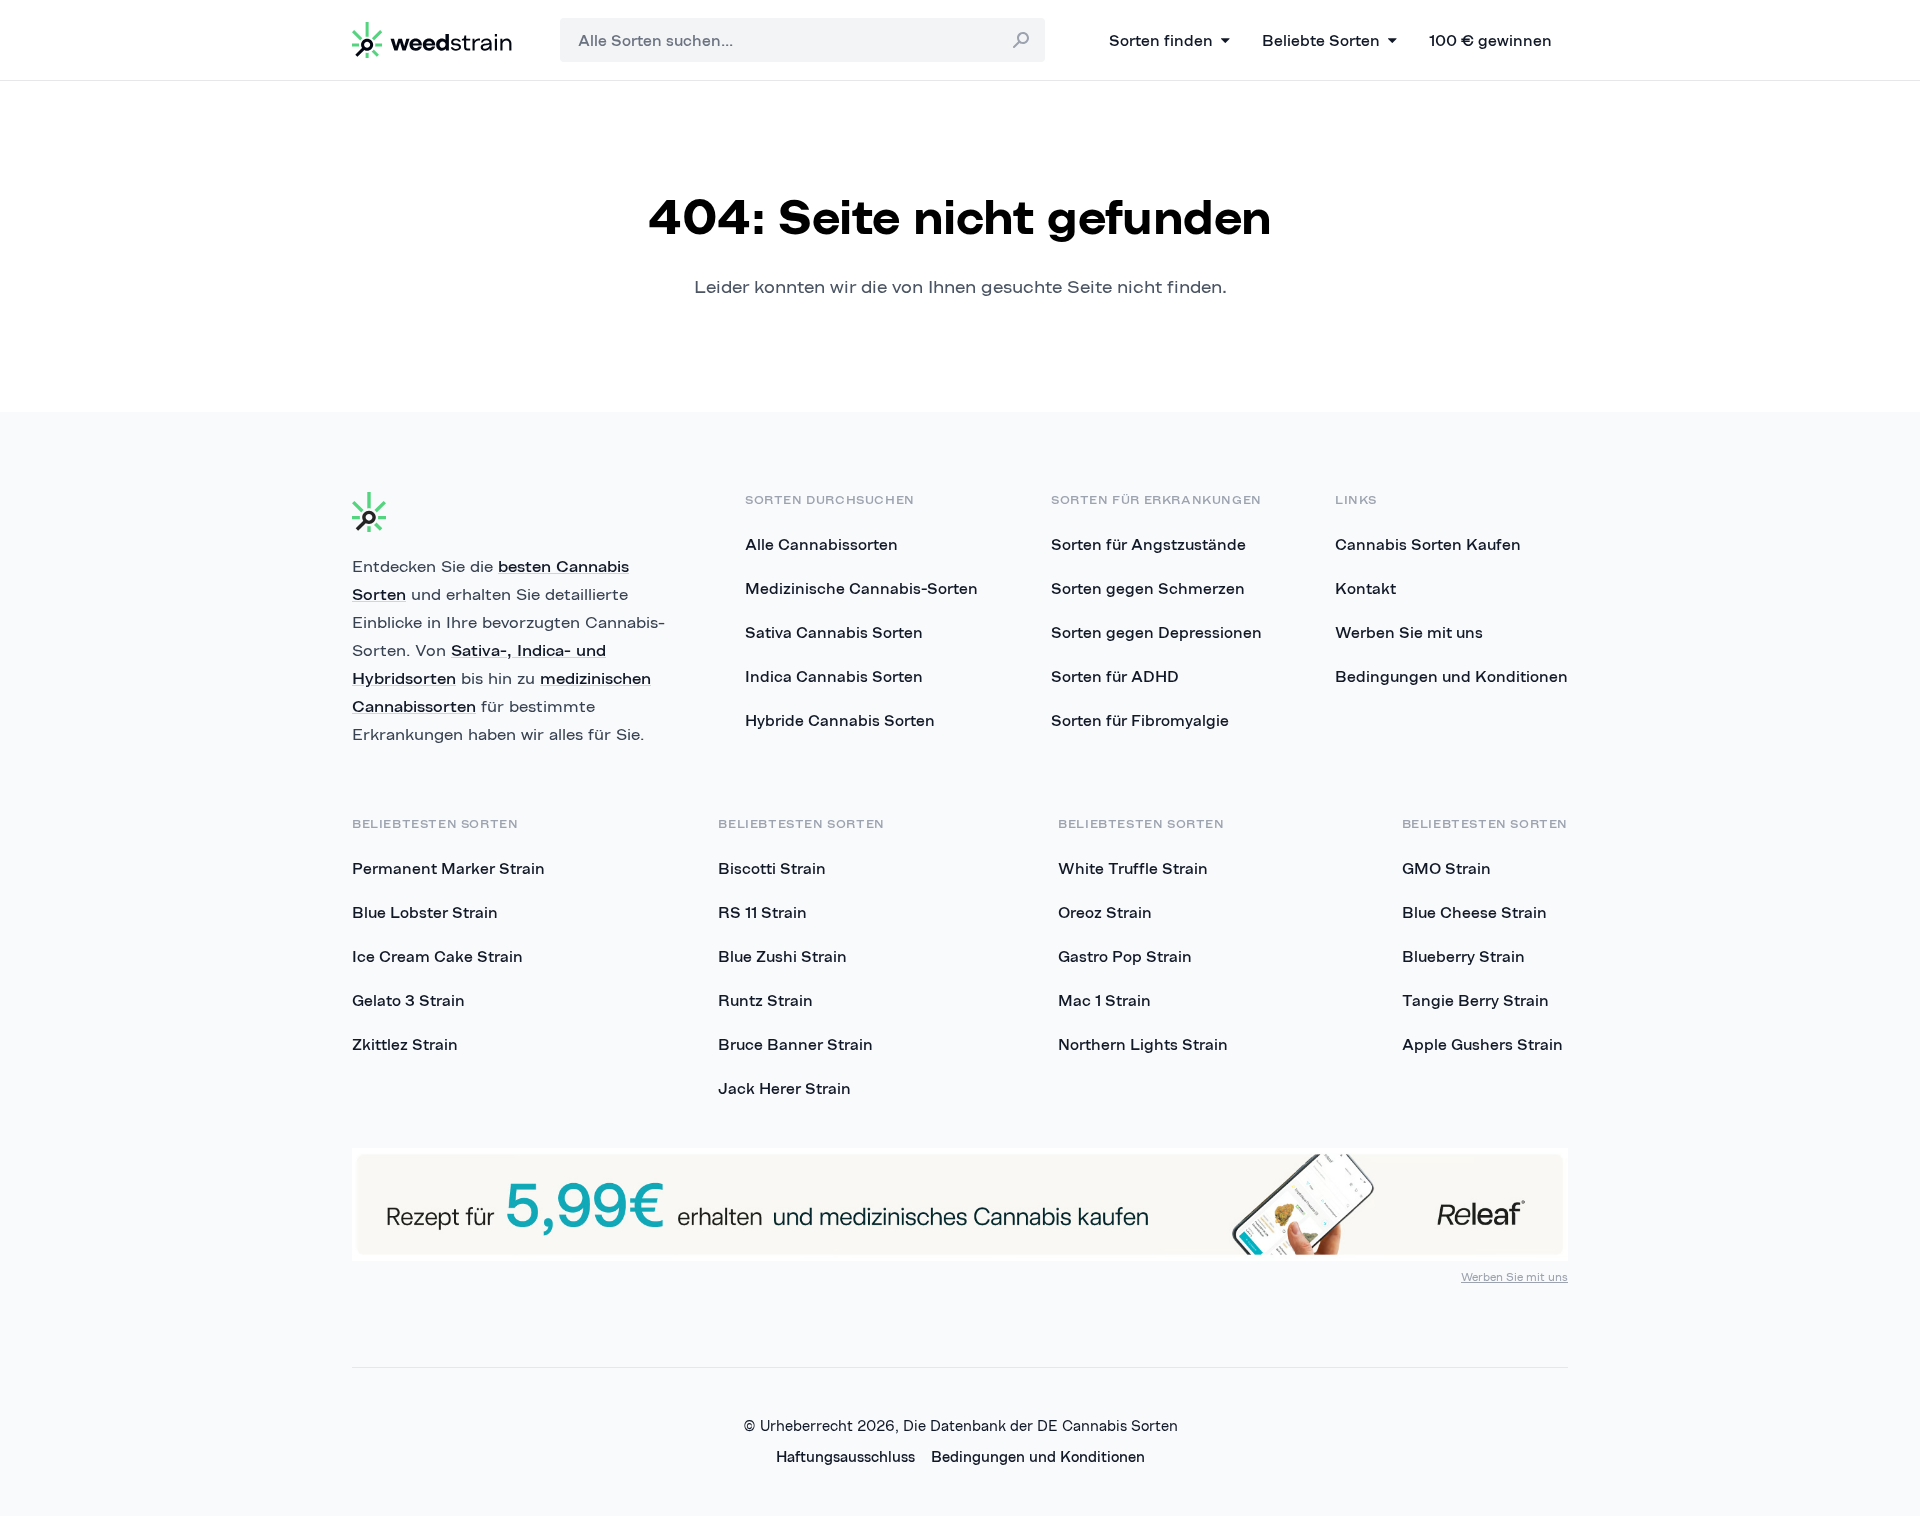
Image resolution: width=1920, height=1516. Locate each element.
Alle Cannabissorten (821, 544)
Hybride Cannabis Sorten (840, 720)
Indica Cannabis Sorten (834, 676)
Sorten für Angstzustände (1148, 544)
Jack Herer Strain (784, 1088)
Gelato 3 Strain (408, 1000)
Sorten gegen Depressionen (1156, 632)
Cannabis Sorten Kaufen (1428, 544)
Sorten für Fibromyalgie (1140, 720)
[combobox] (802, 40)
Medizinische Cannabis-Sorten (861, 588)
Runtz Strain (765, 1000)
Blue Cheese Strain (1474, 912)
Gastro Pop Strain (1125, 956)
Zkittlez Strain (405, 1044)
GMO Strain (1446, 868)
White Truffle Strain (1133, 868)
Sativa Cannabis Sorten (834, 632)
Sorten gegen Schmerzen (1148, 588)
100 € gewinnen (1490, 40)
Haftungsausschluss (845, 1456)
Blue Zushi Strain (782, 956)
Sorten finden (1161, 40)
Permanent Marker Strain (448, 868)
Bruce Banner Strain (795, 1044)
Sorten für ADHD (1115, 676)
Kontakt (1365, 588)
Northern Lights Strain (1143, 1044)
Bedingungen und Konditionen (1451, 676)
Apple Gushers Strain (1482, 1044)
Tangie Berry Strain (1475, 1000)
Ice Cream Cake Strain (437, 956)
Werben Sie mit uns (1409, 632)
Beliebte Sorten (1321, 40)
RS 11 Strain (762, 912)
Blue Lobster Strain (425, 912)
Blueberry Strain (1463, 956)
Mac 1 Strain (1104, 1000)
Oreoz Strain (1105, 912)
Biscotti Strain (772, 868)
